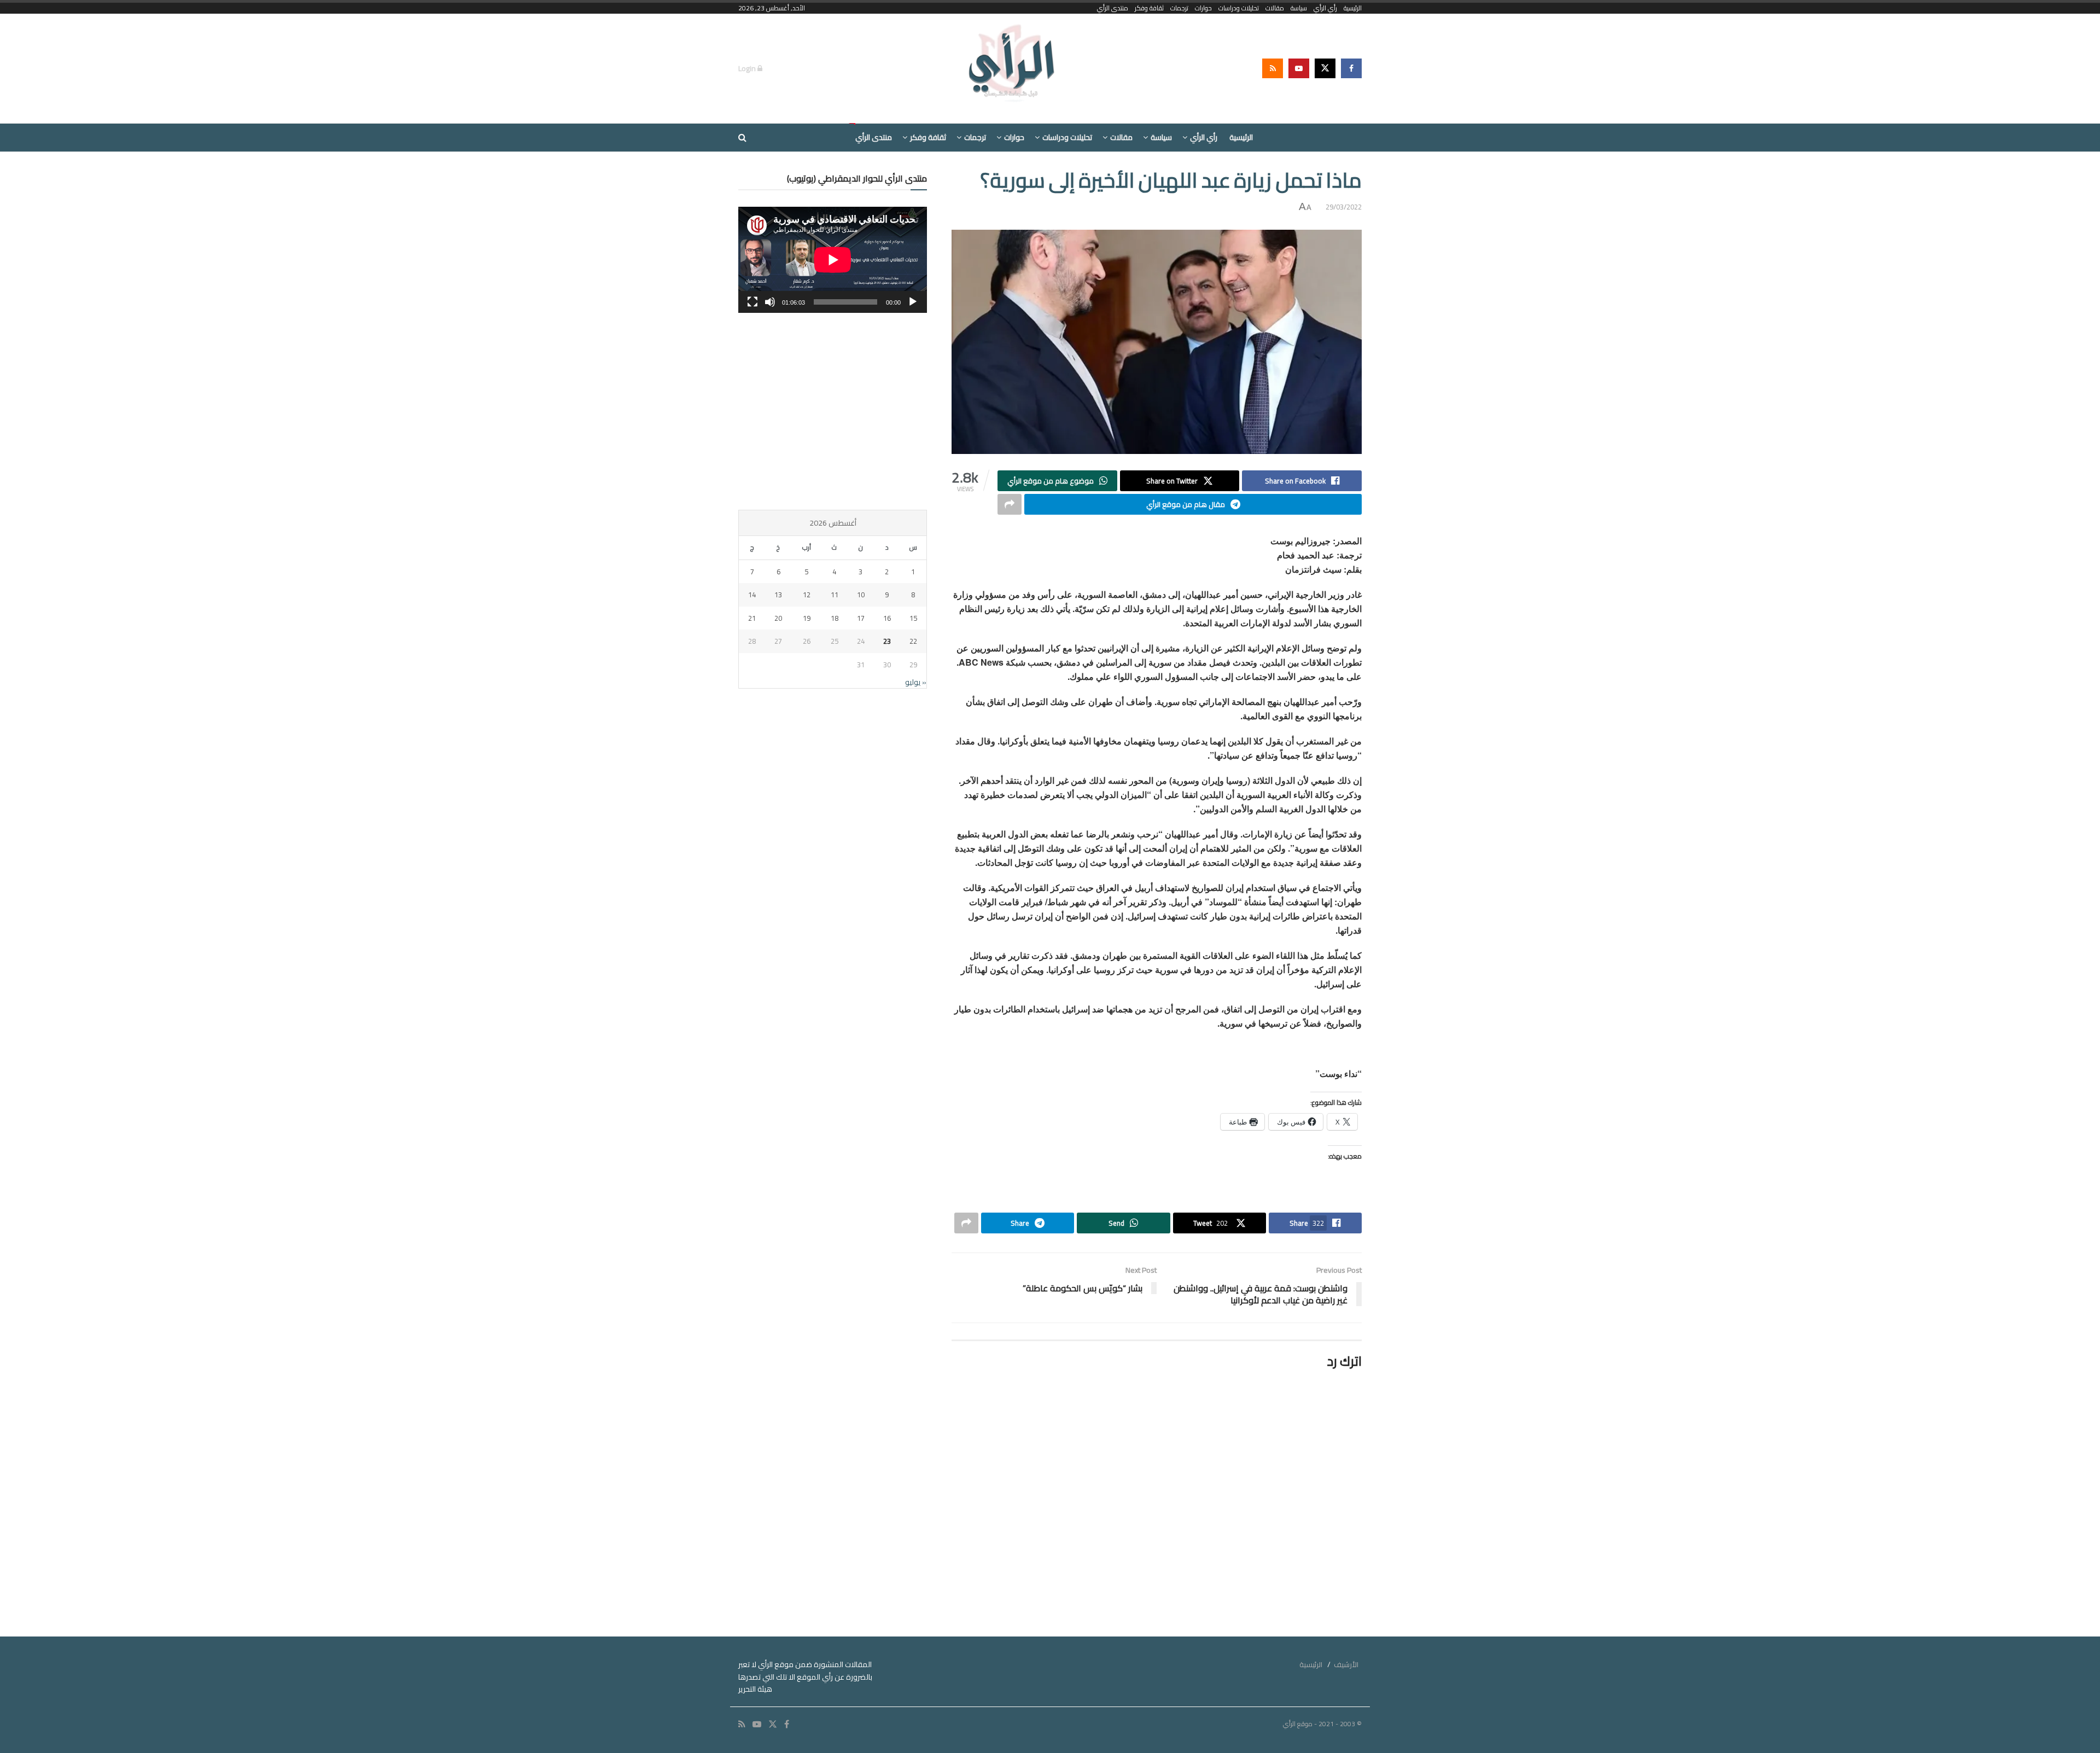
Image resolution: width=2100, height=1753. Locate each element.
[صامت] (770, 302)
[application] (833, 260)
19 (807, 618)
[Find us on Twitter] (1325, 68)
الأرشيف (1346, 1664)
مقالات (1275, 8)
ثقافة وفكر (1149, 8)
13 (778, 595)
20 (778, 618)
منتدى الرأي (1113, 8)
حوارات (1203, 8)
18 (835, 618)
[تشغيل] (913, 302)
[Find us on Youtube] (1299, 68)
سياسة (1299, 8)
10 (861, 595)
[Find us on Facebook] (1351, 68)
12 (807, 595)
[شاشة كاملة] (752, 302)
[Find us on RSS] (1273, 68)
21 (752, 618)
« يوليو (916, 682)
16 (887, 618)
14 (752, 595)
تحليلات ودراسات (1239, 8)
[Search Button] (742, 138)
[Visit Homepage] (1013, 68)
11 (835, 595)
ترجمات (1179, 8)
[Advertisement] (833, 411)
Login (748, 68)
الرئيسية (1353, 8)
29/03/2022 (1344, 207)
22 (913, 641)
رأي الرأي (1325, 8)
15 (913, 618)
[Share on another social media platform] (1010, 504)
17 (861, 618)
